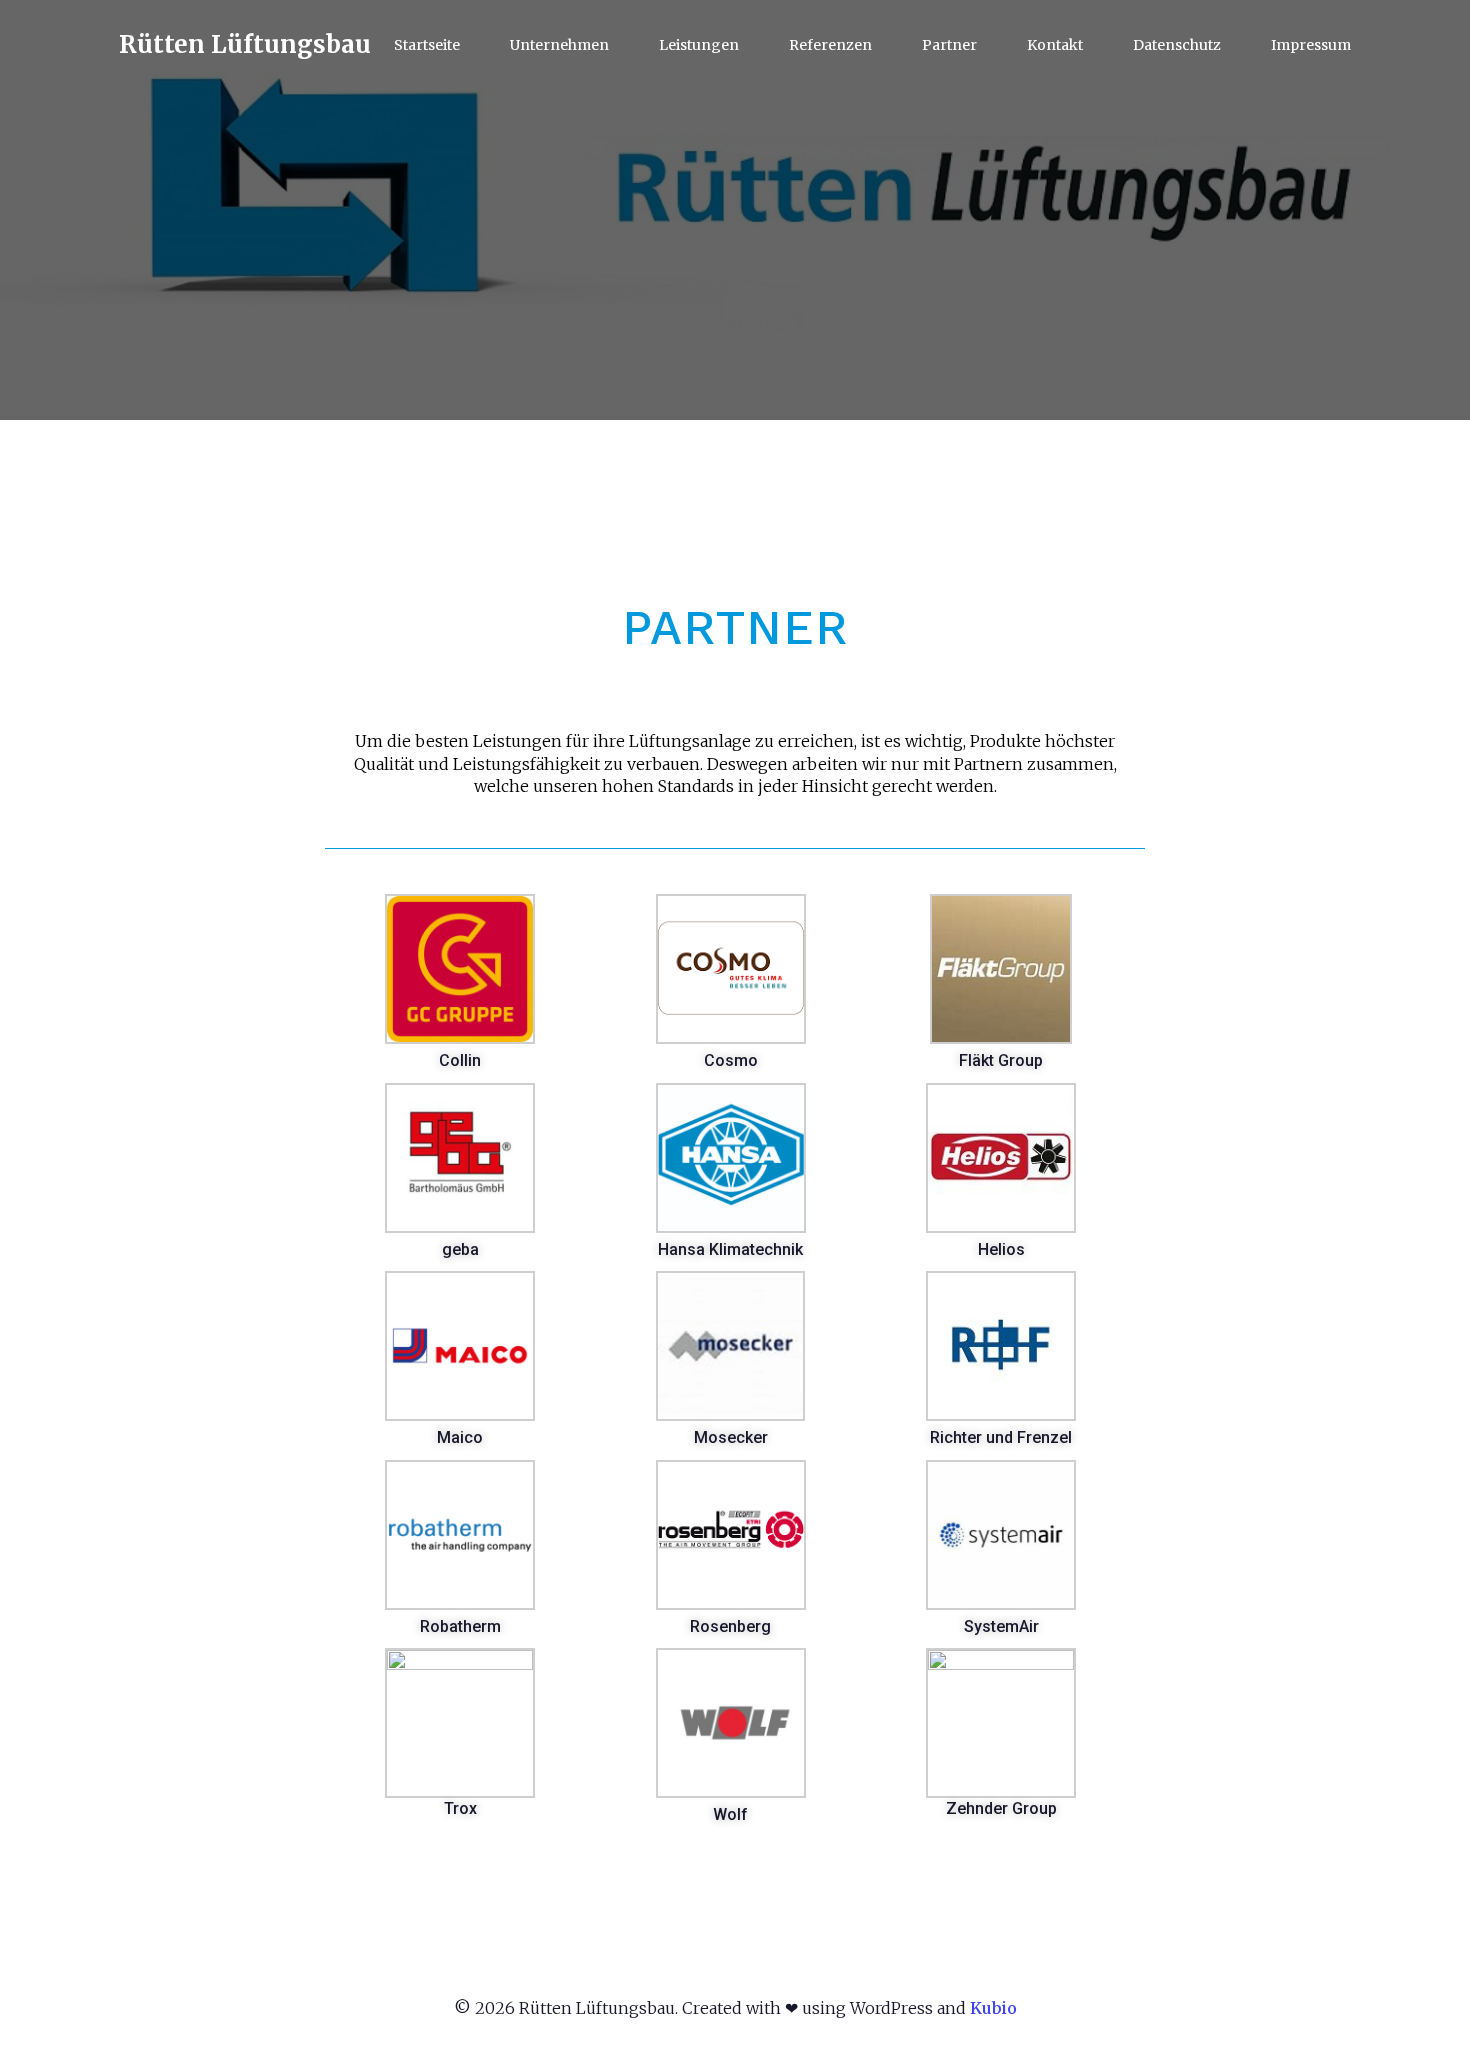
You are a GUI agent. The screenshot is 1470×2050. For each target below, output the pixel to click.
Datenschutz (1177, 45)
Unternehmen (559, 45)
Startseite (427, 45)
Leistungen (699, 45)
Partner (949, 45)
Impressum (1311, 45)
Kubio (993, 2008)
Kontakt (1055, 45)
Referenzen (830, 45)
